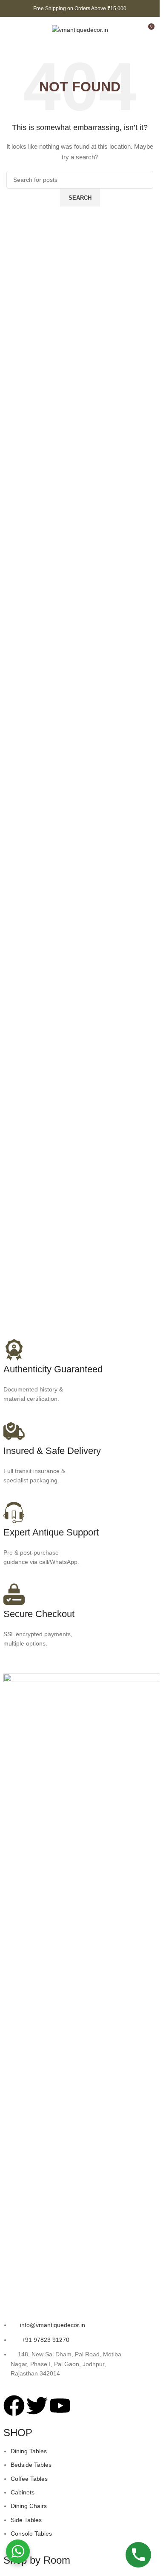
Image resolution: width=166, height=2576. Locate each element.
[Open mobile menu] (10, 30)
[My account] (25, 30)
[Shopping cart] (132, 30)
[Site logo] (80, 29)
